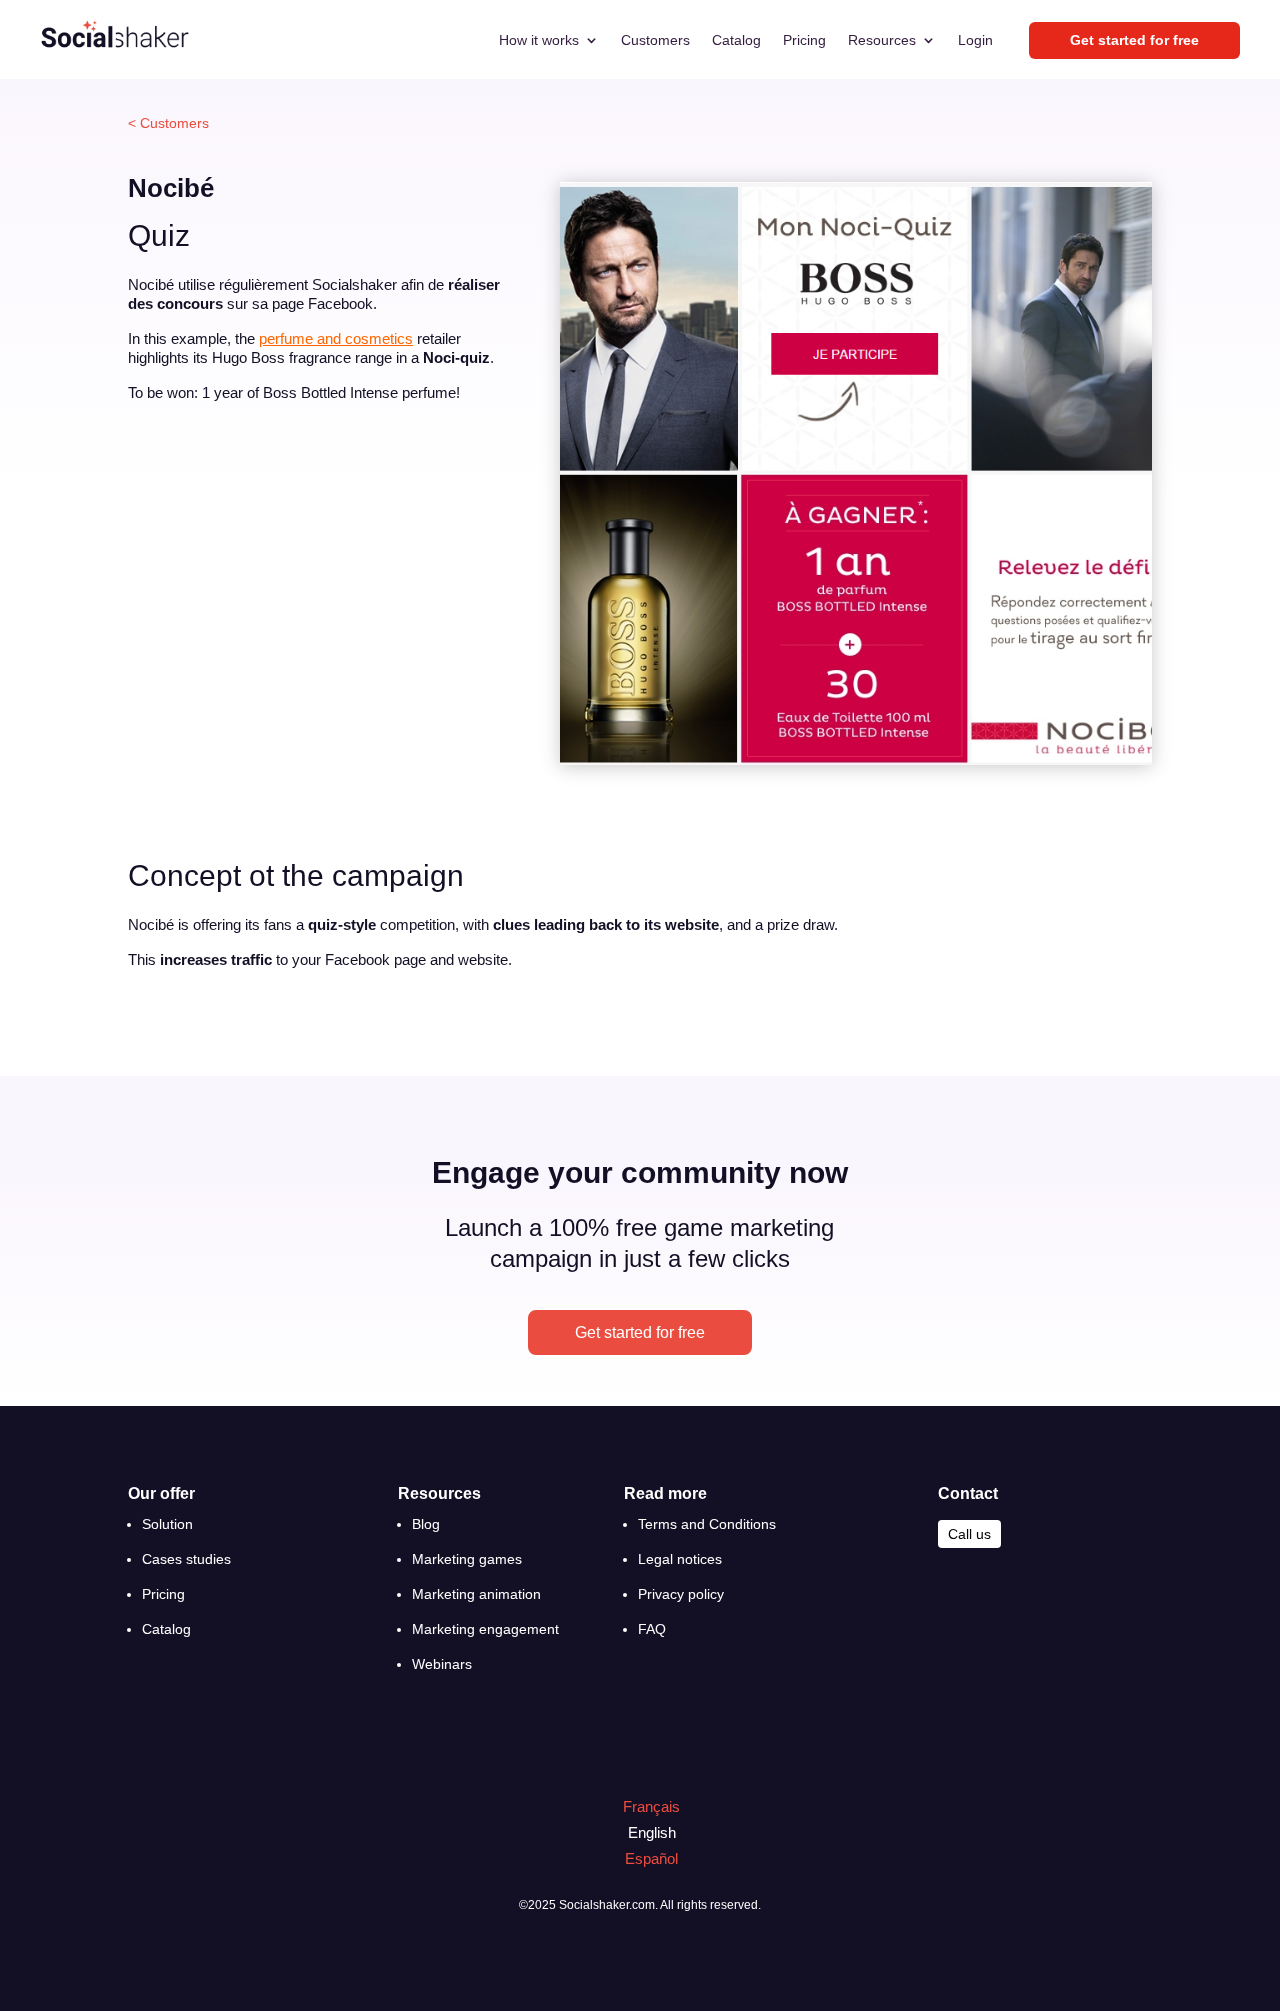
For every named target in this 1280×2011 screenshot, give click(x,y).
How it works (539, 40)
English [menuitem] (652, 1832)
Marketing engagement (485, 1629)
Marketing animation (476, 1594)
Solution (167, 1524)
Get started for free (640, 1332)
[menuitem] (642, 1806)
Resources (882, 40)
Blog (426, 1524)
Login (975, 40)
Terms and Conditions (707, 1524)
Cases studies (186, 1559)
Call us (969, 1534)
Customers (655, 40)
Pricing (804, 40)
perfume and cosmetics (336, 338)
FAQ (652, 1629)
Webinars (442, 1664)
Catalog (736, 40)
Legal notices (680, 1559)
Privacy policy (681, 1594)
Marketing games (467, 1559)
